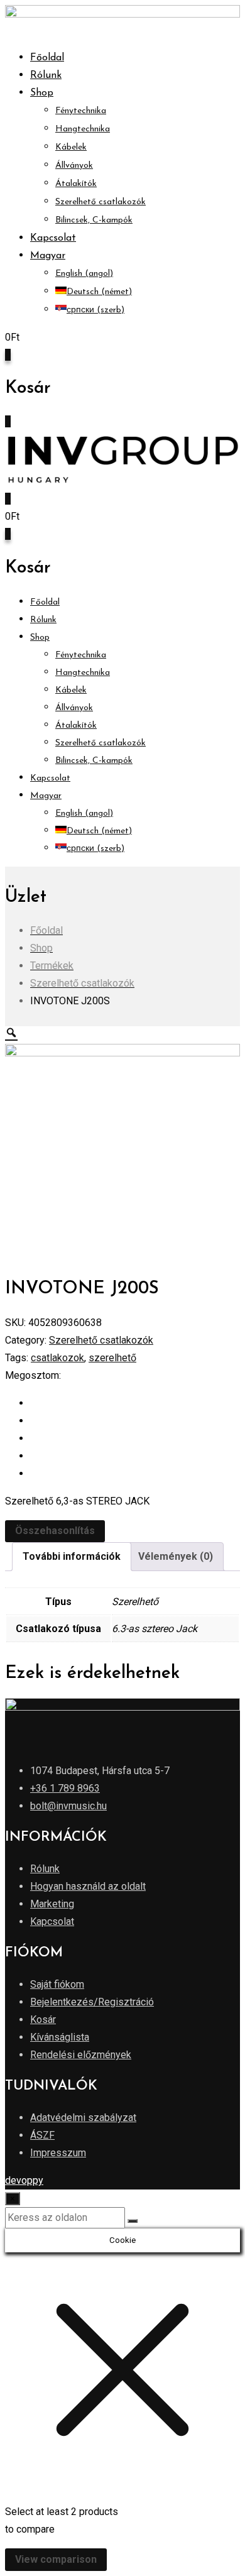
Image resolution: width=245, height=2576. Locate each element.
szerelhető (112, 1358)
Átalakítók (76, 184)
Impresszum (58, 2153)
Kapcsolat (53, 238)
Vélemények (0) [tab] (176, 1556)
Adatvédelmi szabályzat (83, 2118)
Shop (42, 93)
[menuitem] (48, 256)
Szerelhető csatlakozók (101, 202)
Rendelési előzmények (81, 2055)
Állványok (74, 166)
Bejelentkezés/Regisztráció (92, 2002)
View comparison (56, 2559)
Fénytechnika (81, 111)
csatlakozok (57, 1358)
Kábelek (71, 147)
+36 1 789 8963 (65, 1788)
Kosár (43, 2020)
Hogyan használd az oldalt (88, 1886)
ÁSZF (42, 2135)
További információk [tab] (72, 1556)
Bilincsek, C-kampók (94, 220)
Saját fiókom (57, 1984)
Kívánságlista (60, 2037)
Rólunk (46, 75)
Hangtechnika (83, 129)
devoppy (24, 2180)
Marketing (52, 1904)
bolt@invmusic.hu (68, 1806)
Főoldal (47, 58)
